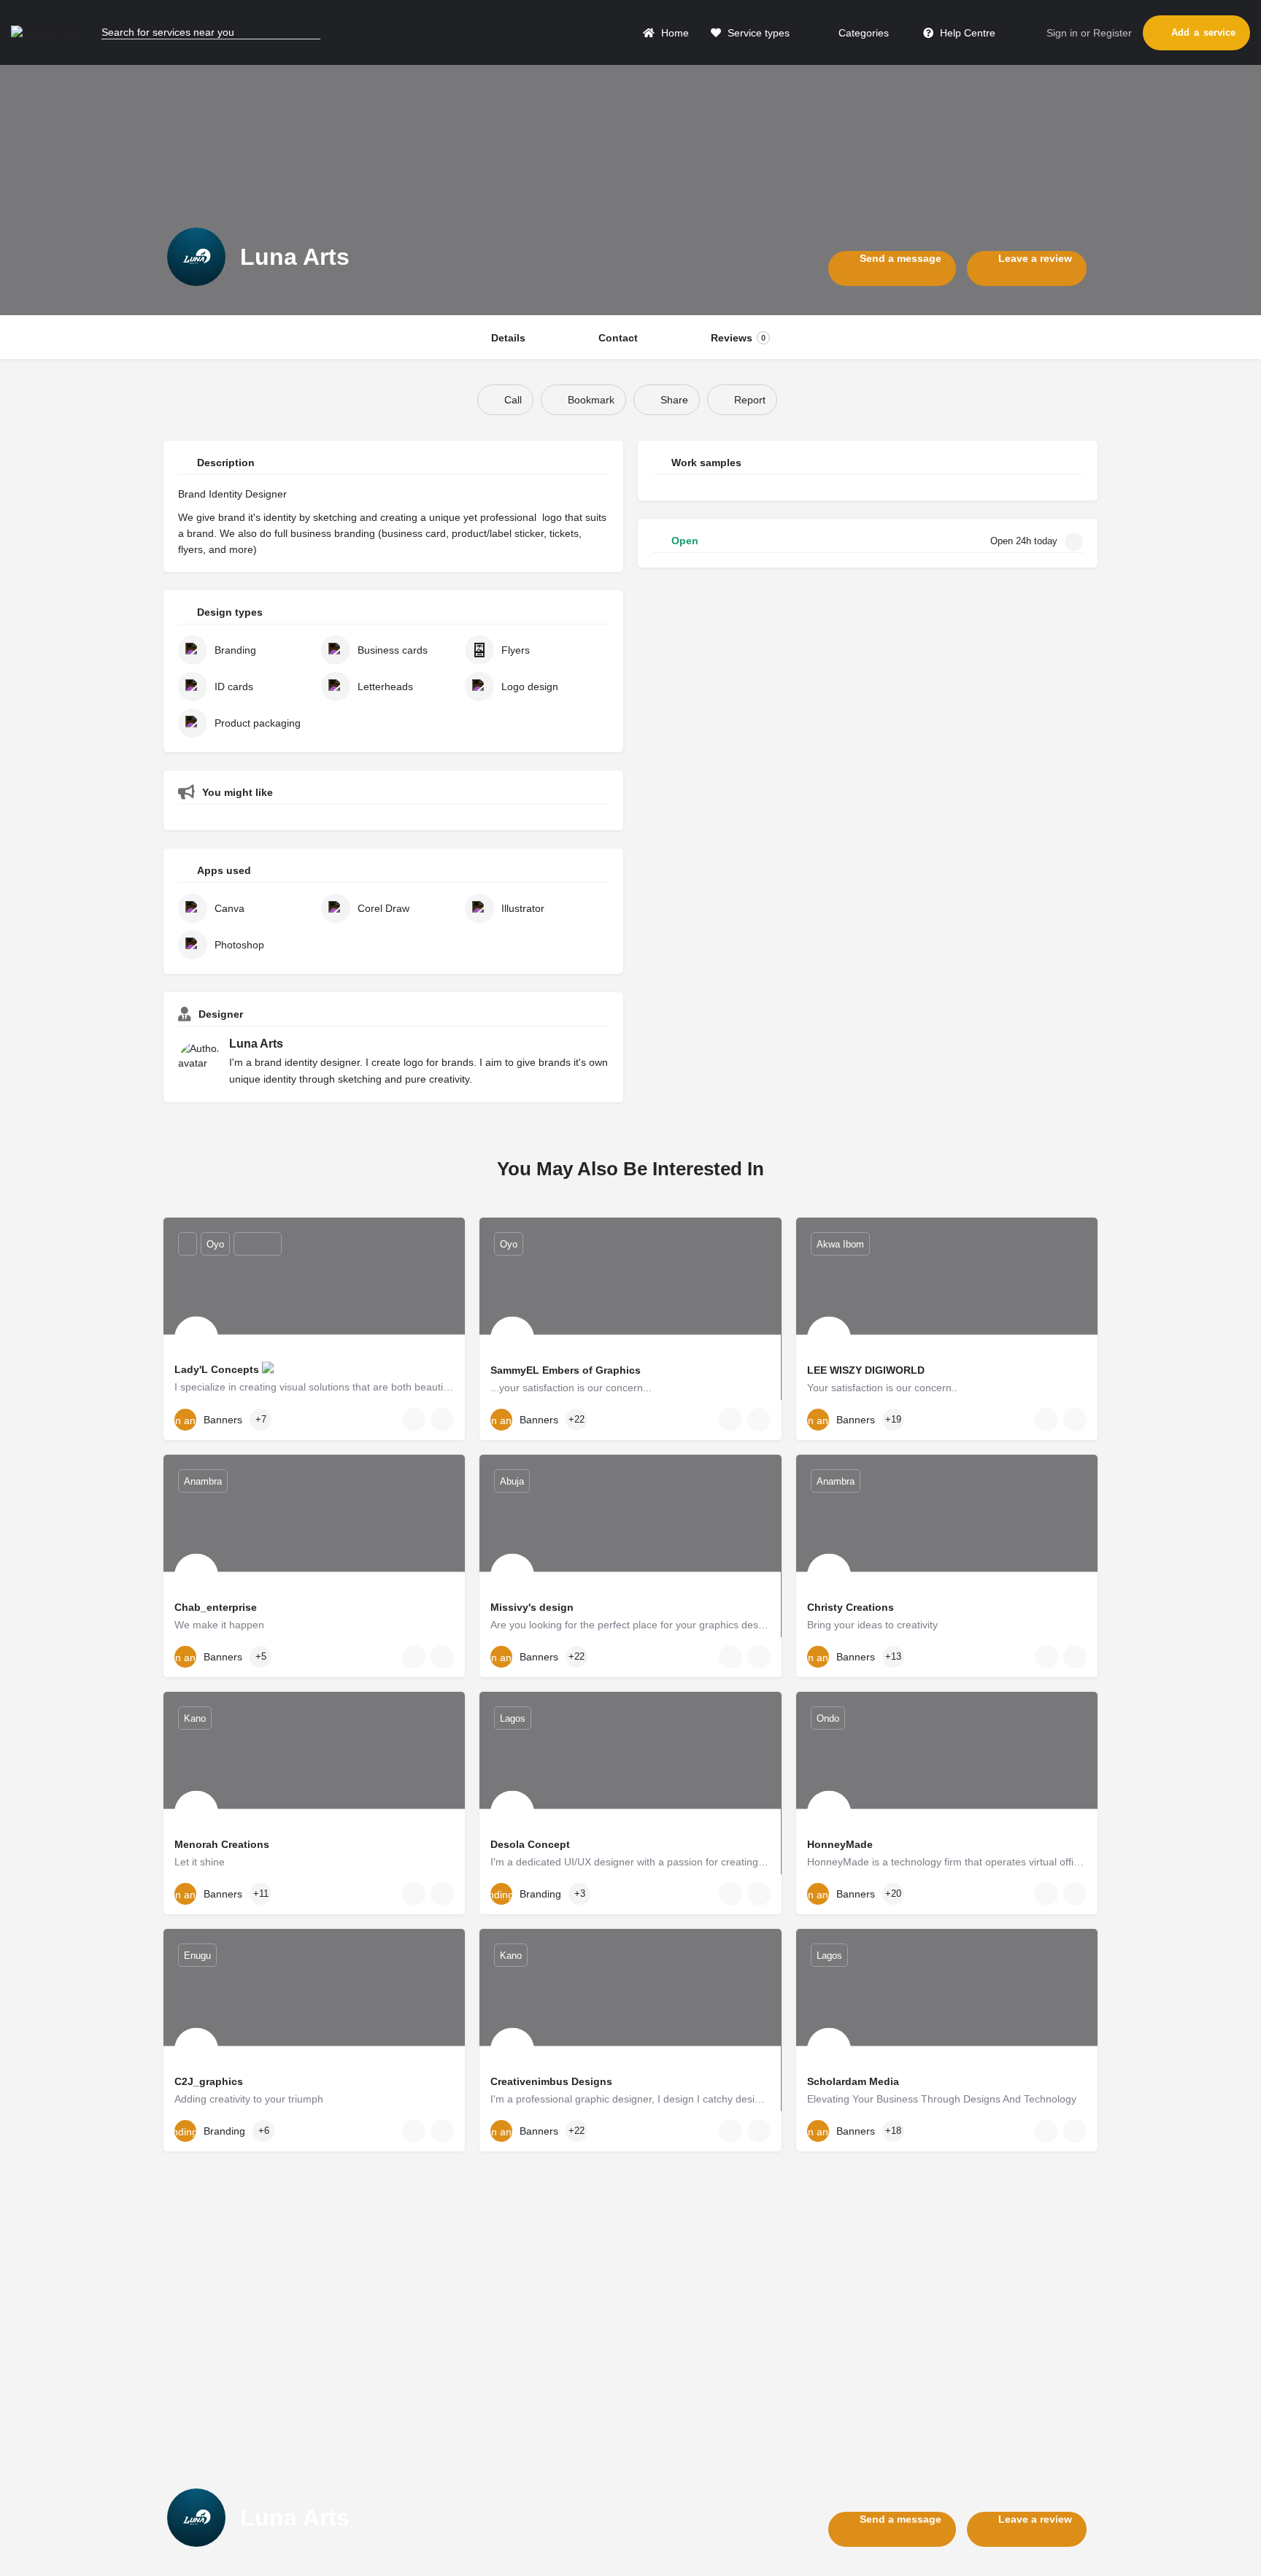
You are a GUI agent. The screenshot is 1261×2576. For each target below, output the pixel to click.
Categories (862, 33)
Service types (757, 33)
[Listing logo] (196, 257)
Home (674, 33)
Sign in (1062, 33)
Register (1112, 33)
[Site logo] (47, 32)
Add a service (1203, 32)
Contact (618, 338)
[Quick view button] (414, 1420)
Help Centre (966, 33)
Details (508, 338)
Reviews (738, 338)
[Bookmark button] (442, 1420)
